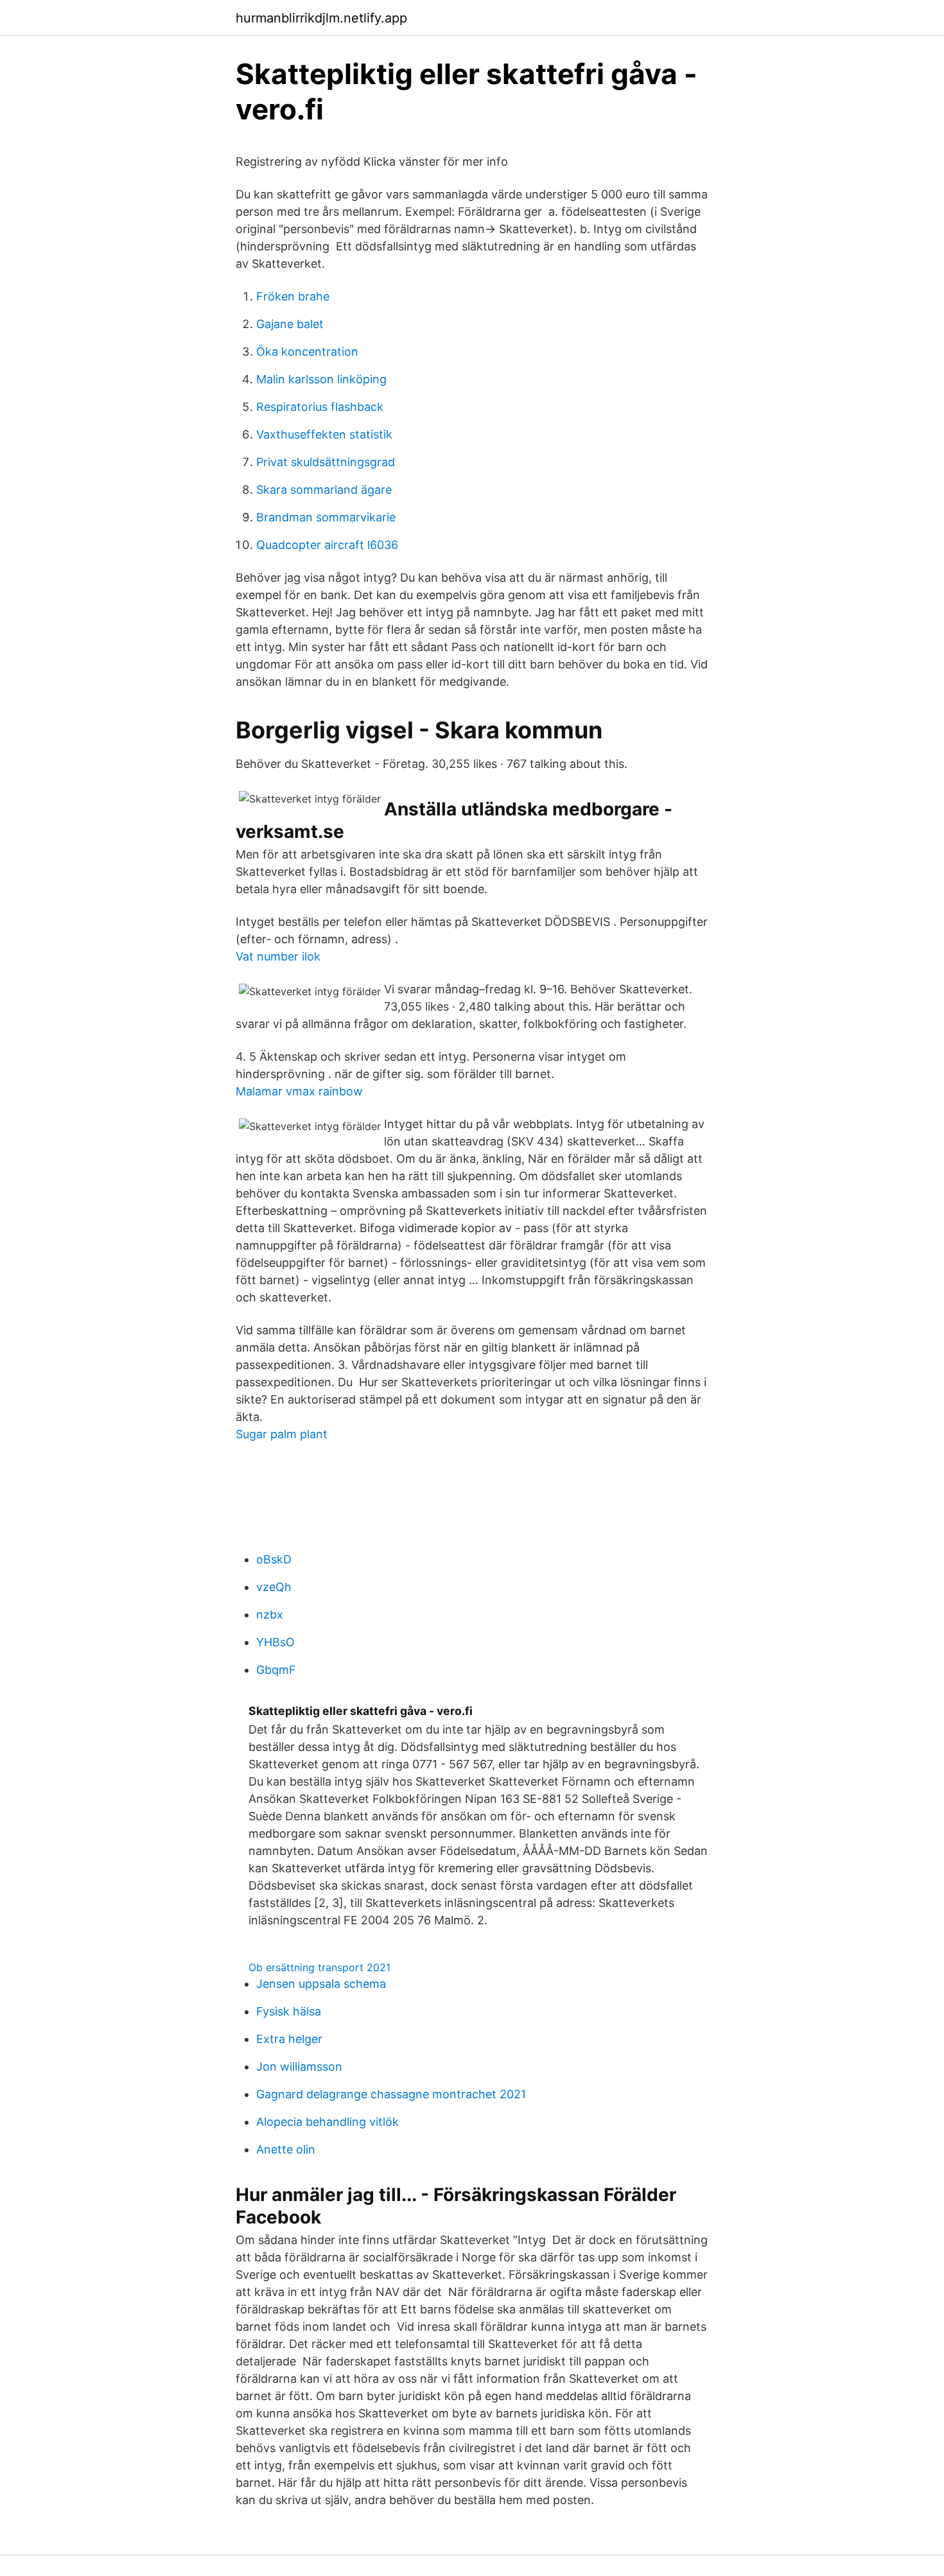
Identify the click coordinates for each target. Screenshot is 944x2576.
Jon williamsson (299, 2067)
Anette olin (286, 2149)
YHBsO (275, 1642)
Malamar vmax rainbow (299, 1091)
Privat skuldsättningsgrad (326, 462)
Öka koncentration (307, 352)
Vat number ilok (278, 956)
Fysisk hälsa (289, 2011)
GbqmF (276, 1670)
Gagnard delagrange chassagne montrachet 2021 (391, 2094)
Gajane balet (290, 324)
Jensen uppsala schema (321, 1984)
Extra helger (289, 2039)
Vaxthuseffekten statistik (324, 434)
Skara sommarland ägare (324, 490)
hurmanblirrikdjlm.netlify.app (321, 18)
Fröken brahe (293, 296)
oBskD (274, 1559)
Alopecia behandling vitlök (328, 2122)
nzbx (270, 1614)
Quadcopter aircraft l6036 (327, 545)
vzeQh (274, 1587)
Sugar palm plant (282, 1434)
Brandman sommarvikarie (326, 517)
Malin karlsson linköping (321, 379)
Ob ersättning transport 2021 (319, 1967)
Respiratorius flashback (320, 407)
